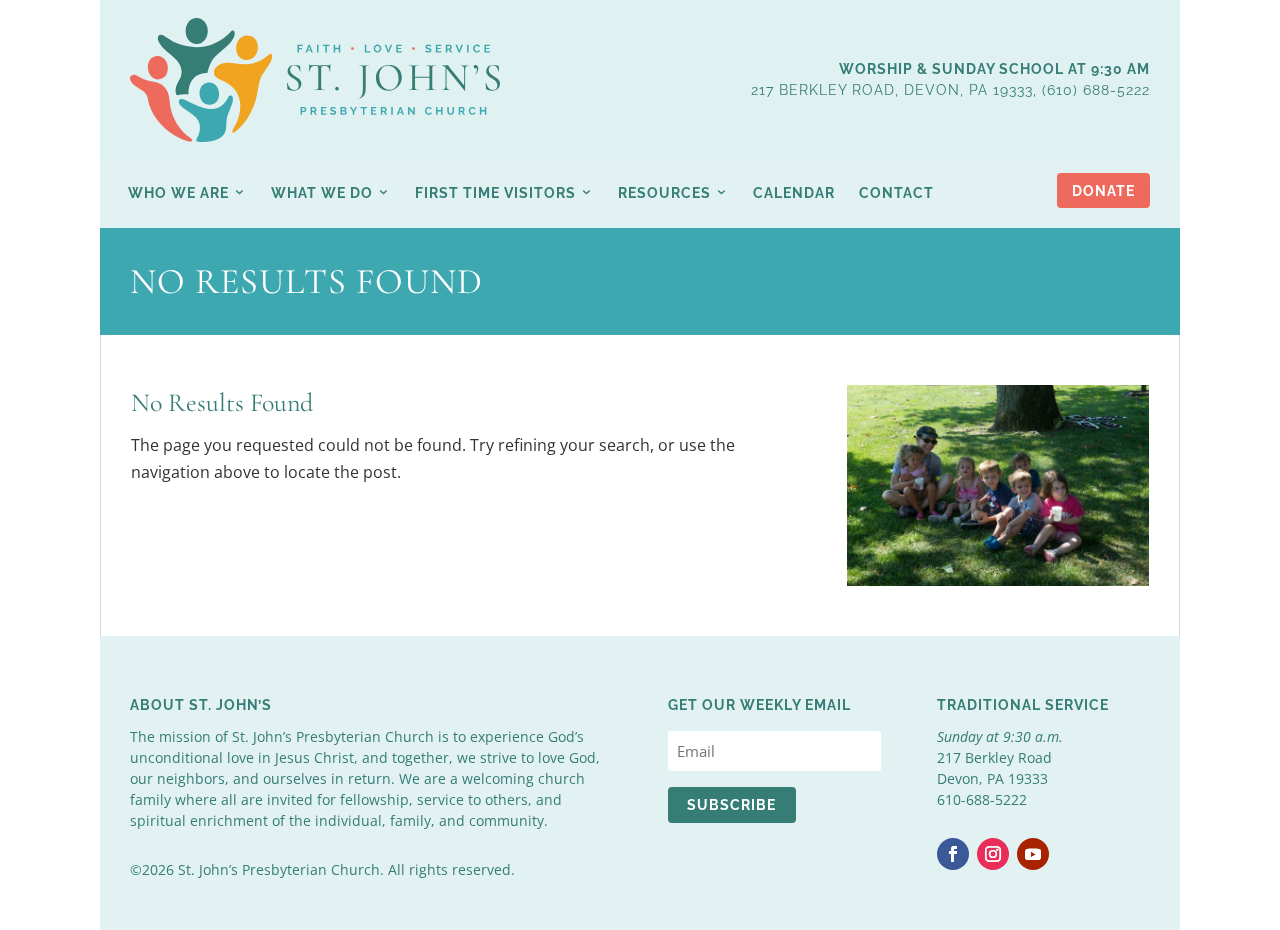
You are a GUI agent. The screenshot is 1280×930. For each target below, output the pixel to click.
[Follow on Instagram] (993, 854)
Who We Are (178, 193)
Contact (896, 193)
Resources (664, 193)
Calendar (794, 193)
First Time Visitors (495, 193)
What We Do (322, 193)
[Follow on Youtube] (1033, 854)
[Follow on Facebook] (953, 854)
